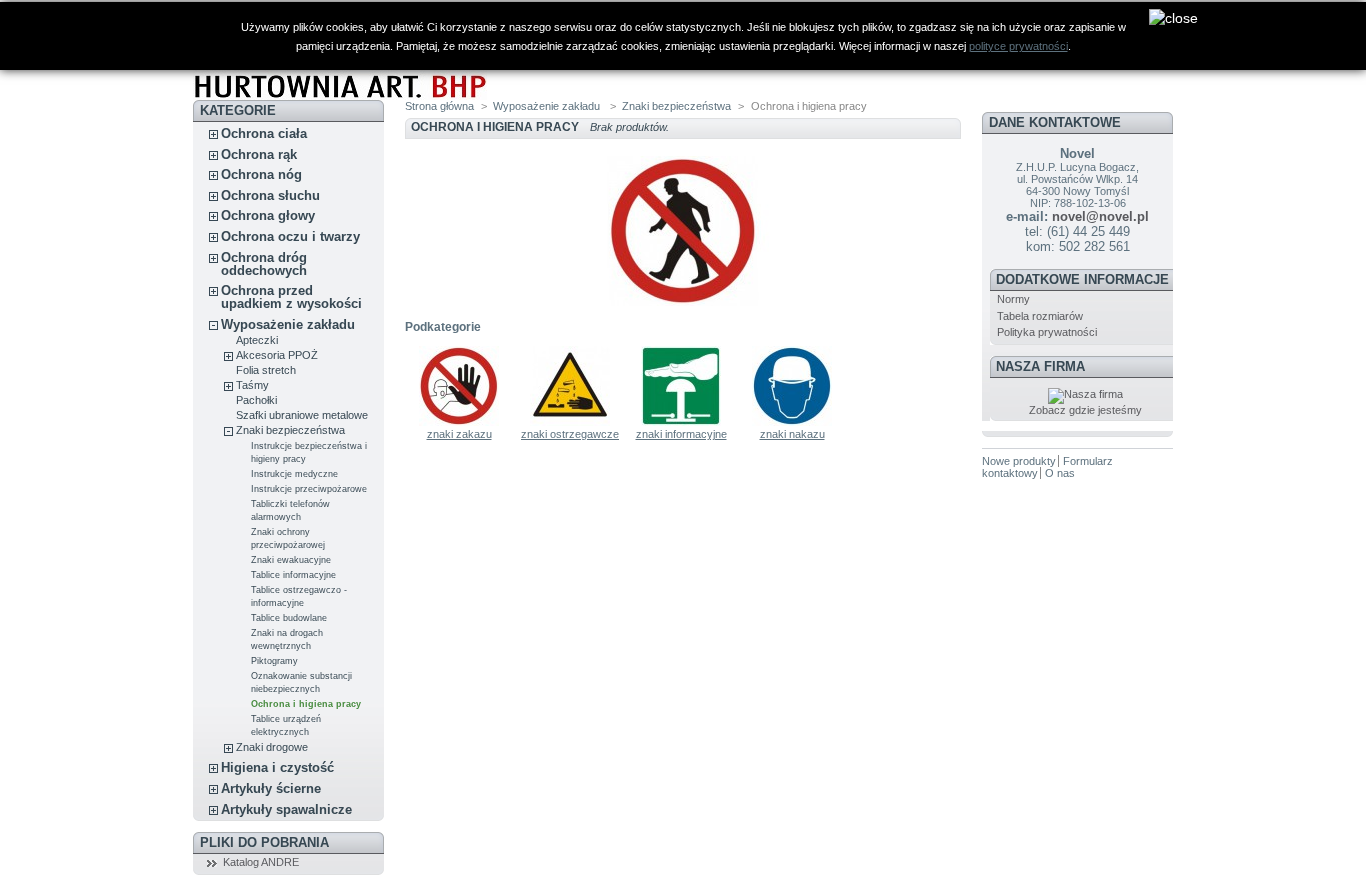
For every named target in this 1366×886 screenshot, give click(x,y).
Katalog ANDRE (261, 862)
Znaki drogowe (272, 747)
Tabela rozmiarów (1040, 316)
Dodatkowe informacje (1082, 279)
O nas (1060, 473)
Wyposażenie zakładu (288, 324)
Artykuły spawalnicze (286, 809)
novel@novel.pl (1100, 216)
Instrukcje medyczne (294, 474)
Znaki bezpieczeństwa (290, 430)
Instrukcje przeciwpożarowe (309, 489)
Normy (1013, 299)
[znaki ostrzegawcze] (570, 422)
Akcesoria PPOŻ (277, 355)
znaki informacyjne (681, 434)
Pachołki (256, 400)
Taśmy (252, 385)
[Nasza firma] (1085, 394)
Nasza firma (1040, 366)
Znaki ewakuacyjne (291, 560)
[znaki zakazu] (459, 422)
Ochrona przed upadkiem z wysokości (291, 297)
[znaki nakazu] (792, 422)
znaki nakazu (792, 434)
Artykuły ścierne (271, 788)
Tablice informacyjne (293, 575)
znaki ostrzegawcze (570, 434)
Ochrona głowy (268, 215)
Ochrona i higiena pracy (306, 704)
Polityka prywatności (1047, 332)
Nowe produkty (1019, 461)
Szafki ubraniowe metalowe (302, 415)
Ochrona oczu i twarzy (290, 236)
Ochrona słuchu (270, 195)
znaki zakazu (459, 434)
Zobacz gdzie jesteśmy (1085, 410)
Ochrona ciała (264, 133)
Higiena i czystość (277, 767)
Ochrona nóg (261, 174)
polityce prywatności (1018, 46)
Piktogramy (274, 661)
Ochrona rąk (259, 154)
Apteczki (257, 340)
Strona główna (439, 106)
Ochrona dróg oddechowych (264, 264)
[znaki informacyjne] (681, 422)
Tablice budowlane (289, 618)
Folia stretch (266, 370)
